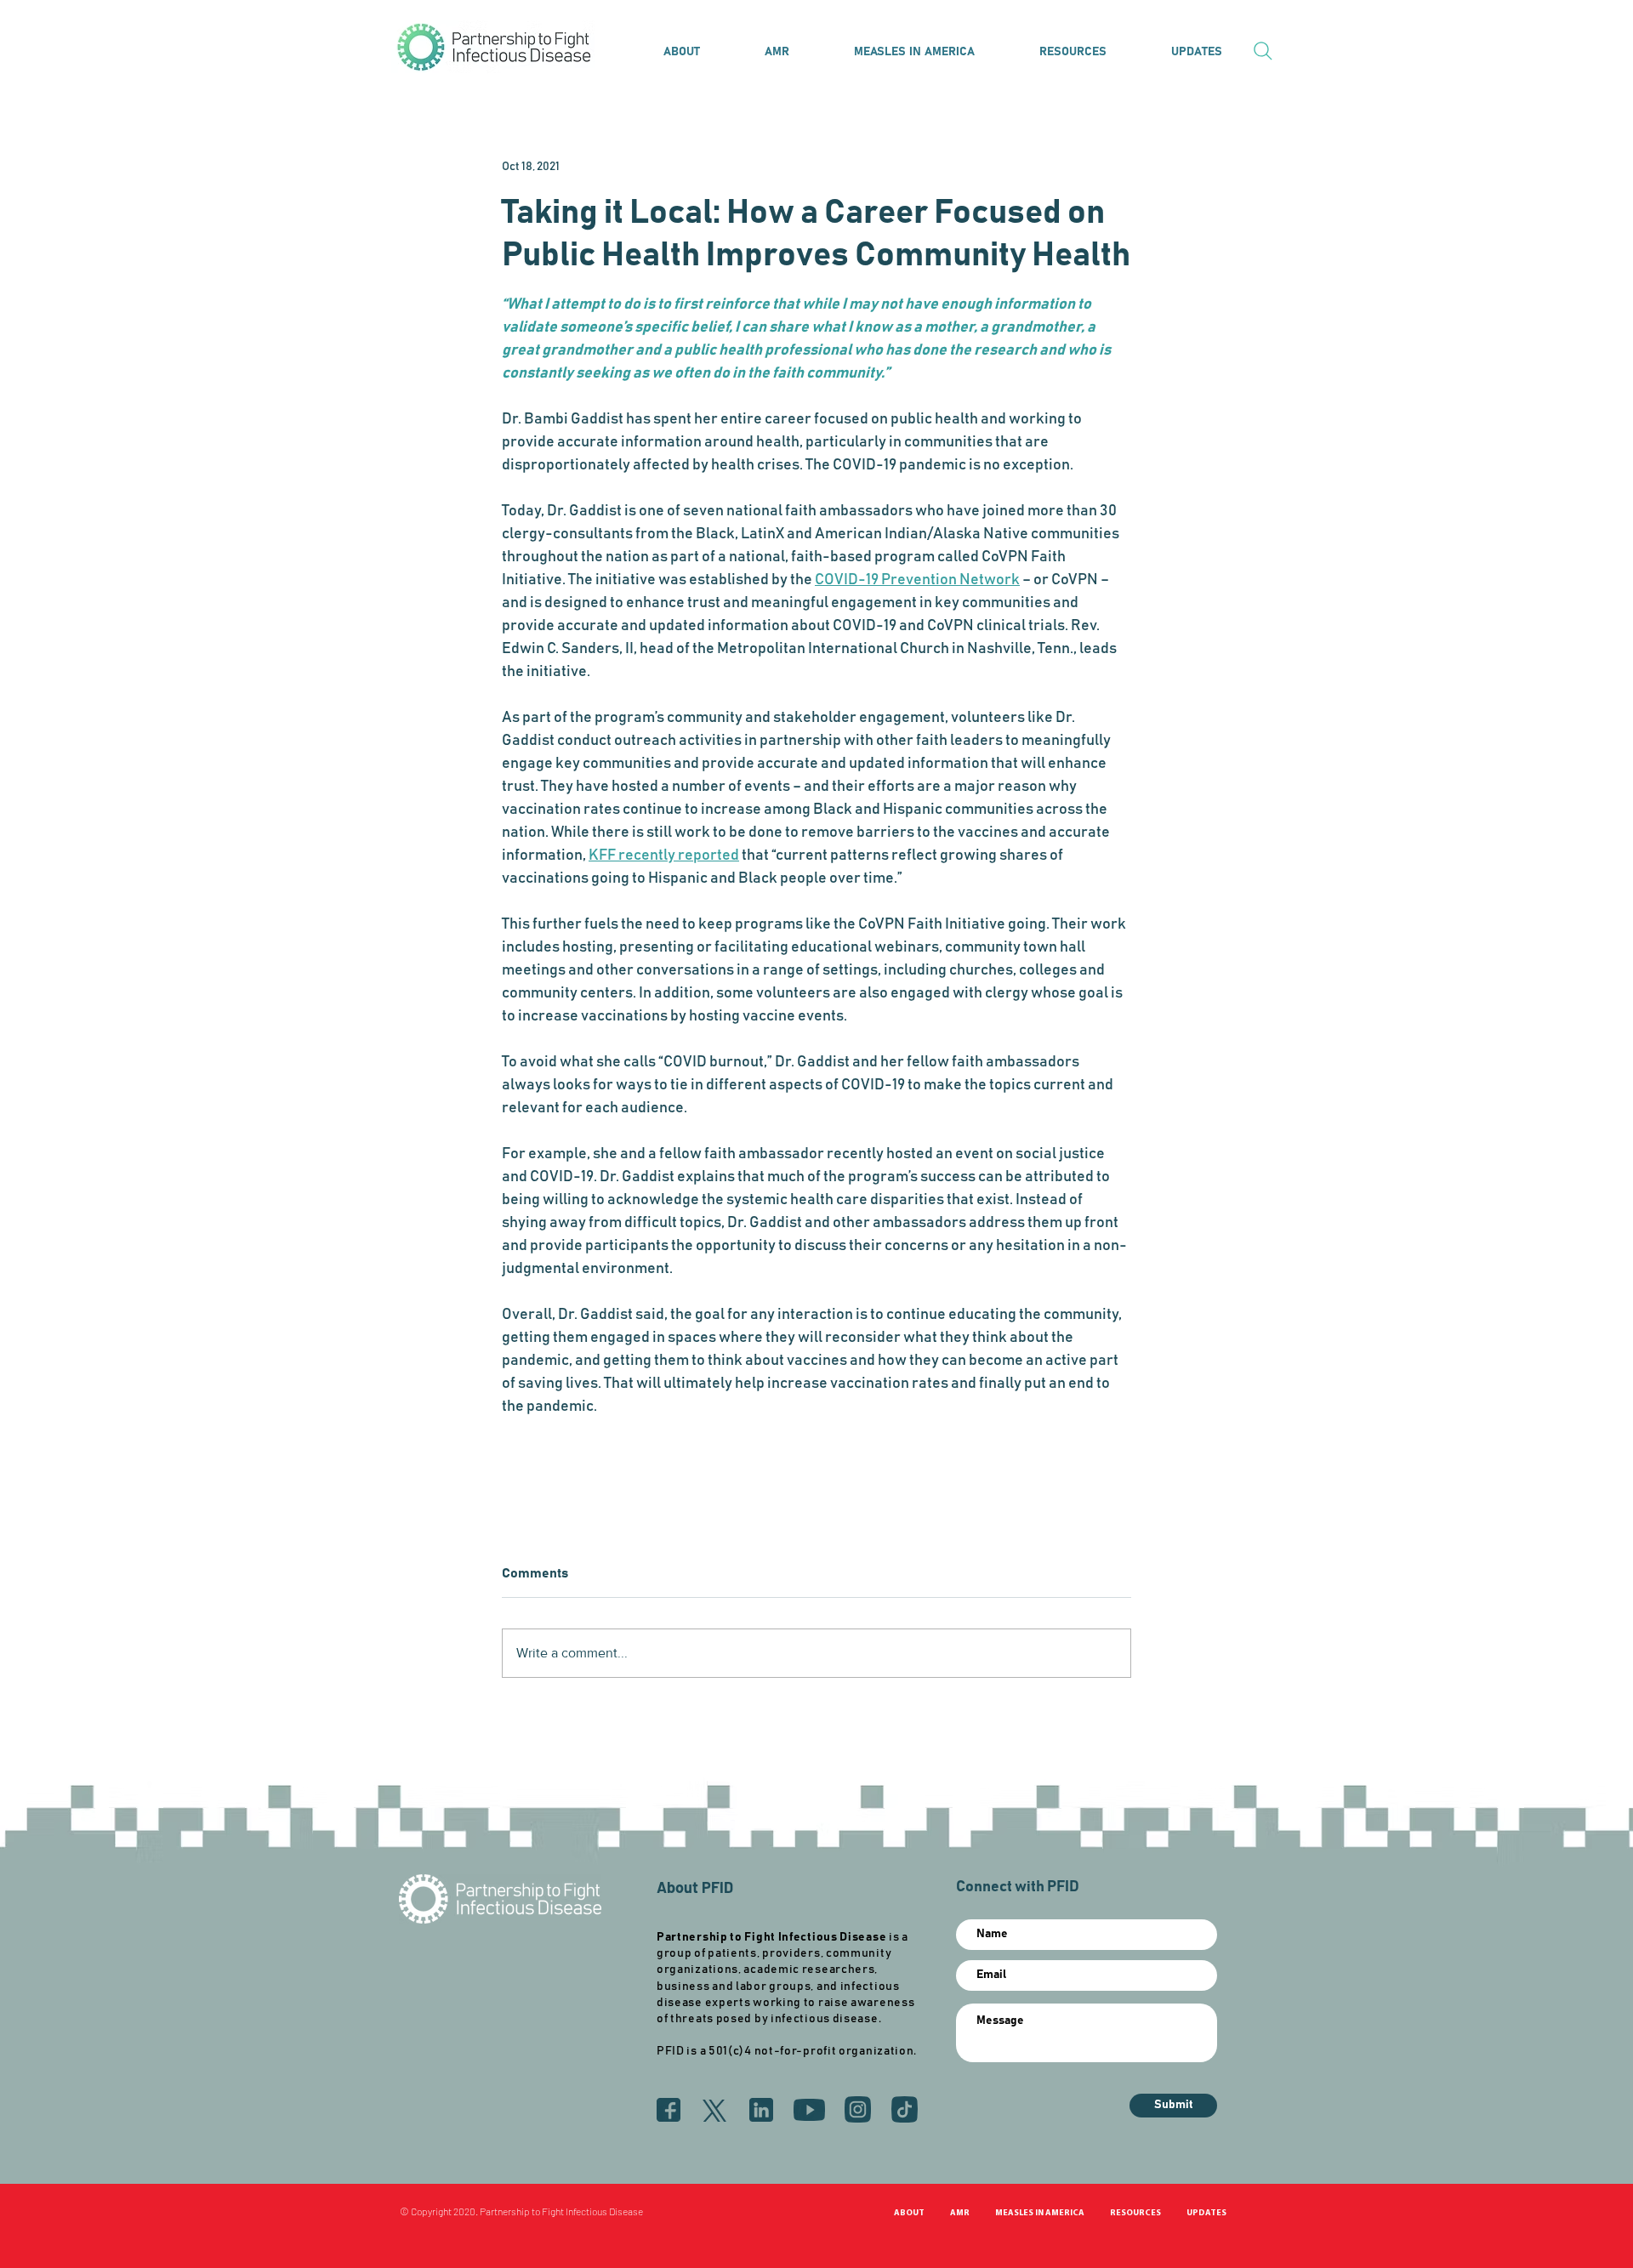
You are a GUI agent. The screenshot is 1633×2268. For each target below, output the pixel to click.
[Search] (1263, 51)
